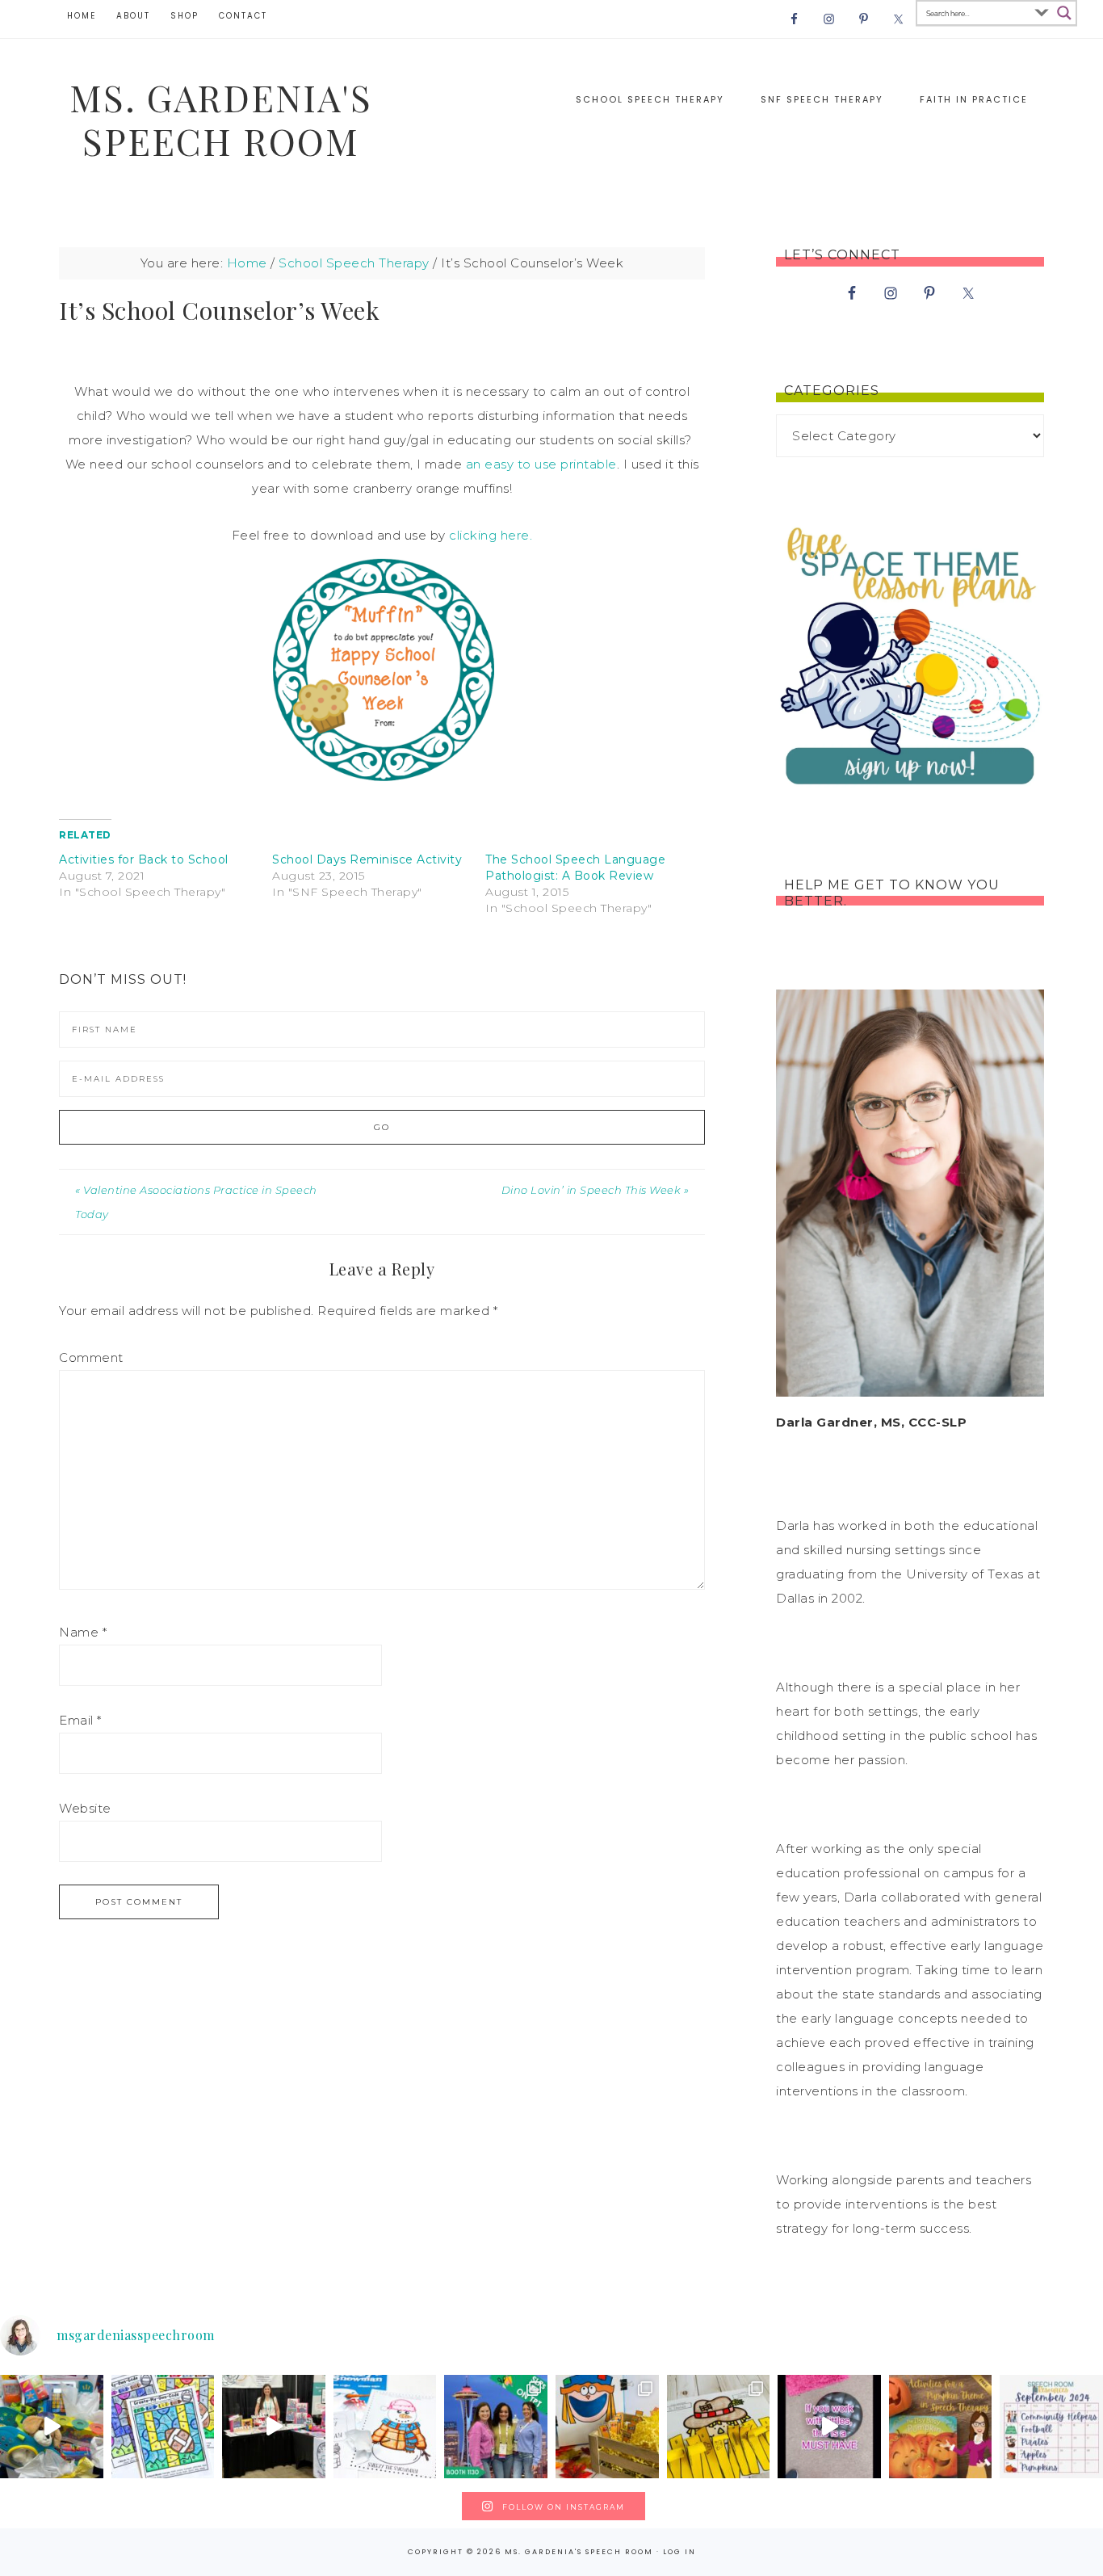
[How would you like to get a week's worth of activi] (941, 2427)
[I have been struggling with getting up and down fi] (829, 2427)
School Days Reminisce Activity (367, 859)
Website (85, 1808)
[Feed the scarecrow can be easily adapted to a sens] (607, 2427)
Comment (91, 1357)
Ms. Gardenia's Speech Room (221, 119)
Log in (679, 2552)
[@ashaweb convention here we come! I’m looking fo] (496, 2427)
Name (83, 1632)
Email (80, 1720)
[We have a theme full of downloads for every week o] (1051, 2427)
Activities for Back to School (144, 859)
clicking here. (491, 535)
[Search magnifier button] (1064, 13)
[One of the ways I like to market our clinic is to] (52, 2427)
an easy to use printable (541, 464)
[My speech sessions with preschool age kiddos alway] (163, 2427)
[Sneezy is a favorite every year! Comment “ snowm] (385, 2427)
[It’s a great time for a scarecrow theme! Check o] (719, 2427)
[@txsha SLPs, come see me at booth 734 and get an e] (274, 2427)
